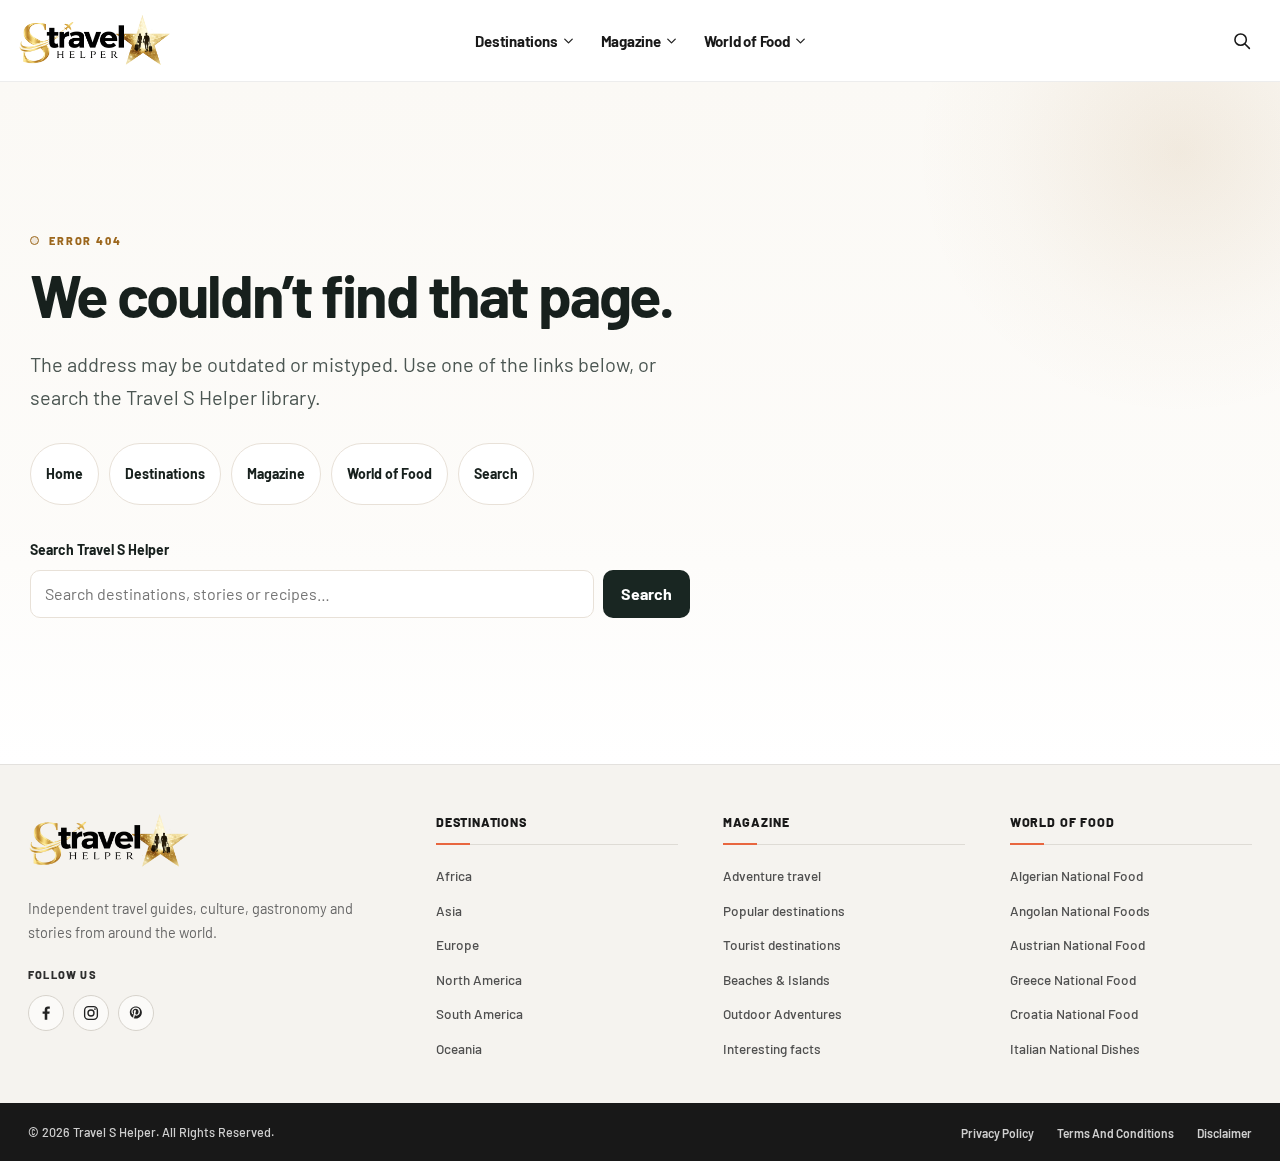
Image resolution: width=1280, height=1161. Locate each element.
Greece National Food (1073, 979)
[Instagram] (91, 1013)
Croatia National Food (1074, 1013)
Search (496, 473)
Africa (454, 875)
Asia (449, 910)
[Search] (1241, 41)
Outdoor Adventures (782, 1013)
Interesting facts (772, 1048)
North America (479, 979)
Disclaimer (1224, 1133)
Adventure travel (772, 875)
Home (64, 473)
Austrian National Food (1077, 944)
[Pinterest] (136, 1013)
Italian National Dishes (1075, 1048)
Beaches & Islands (776, 979)
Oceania (459, 1048)
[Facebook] (46, 1013)
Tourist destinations (782, 944)
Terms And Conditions (1115, 1133)
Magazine (631, 41)
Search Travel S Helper (99, 549)
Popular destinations (784, 910)
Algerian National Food (1076, 875)
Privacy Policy (997, 1133)
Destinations (516, 41)
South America (479, 1013)
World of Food (747, 41)
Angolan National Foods (1080, 910)
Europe (457, 944)
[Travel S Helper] (95, 40)
